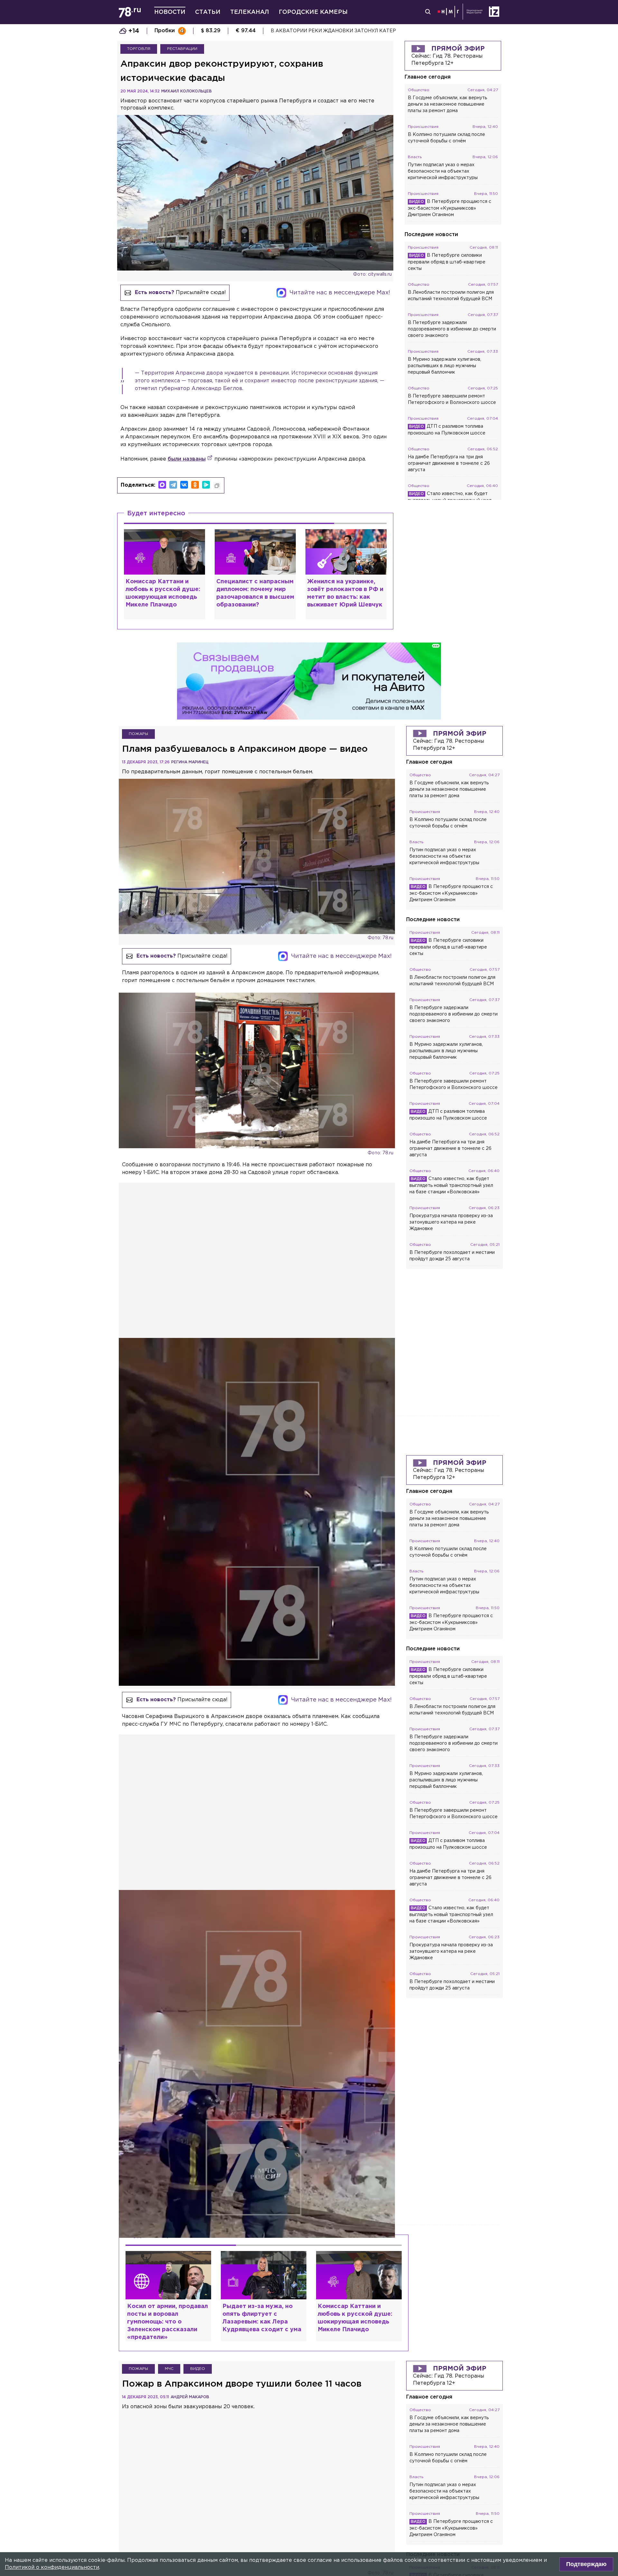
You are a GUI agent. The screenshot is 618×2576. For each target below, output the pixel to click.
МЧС (169, 2369)
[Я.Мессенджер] (206, 485)
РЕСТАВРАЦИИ (182, 49)
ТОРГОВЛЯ (139, 49)
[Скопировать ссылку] (217, 486)
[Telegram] (173, 485)
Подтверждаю (586, 2564)
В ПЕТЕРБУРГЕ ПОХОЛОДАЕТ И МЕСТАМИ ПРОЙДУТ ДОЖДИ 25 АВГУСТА (362, 31)
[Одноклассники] (195, 485)
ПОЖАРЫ (138, 734)
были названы (187, 459)
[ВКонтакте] (184, 485)
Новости (170, 12)
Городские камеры (313, 12)
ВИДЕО (198, 2369)
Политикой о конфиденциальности (52, 2567)
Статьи (208, 12)
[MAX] (162, 485)
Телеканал (250, 12)
